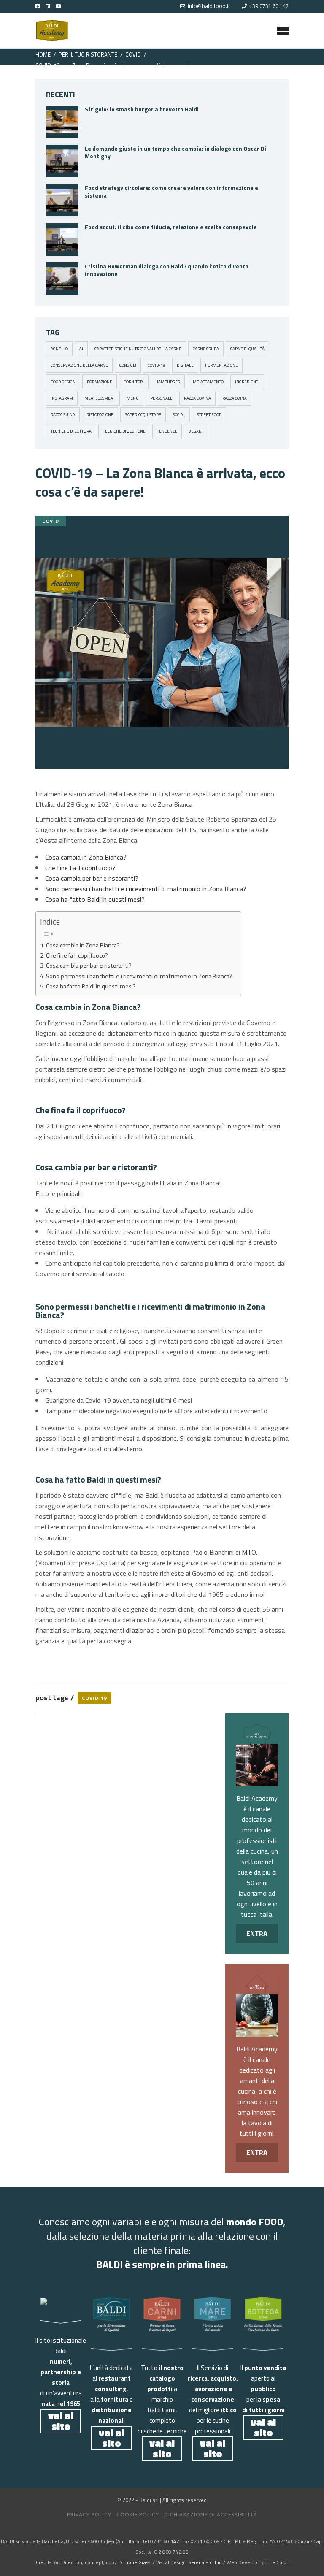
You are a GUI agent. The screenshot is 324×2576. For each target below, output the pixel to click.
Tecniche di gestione (124, 431)
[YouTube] (65, 6)
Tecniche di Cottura (71, 431)
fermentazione (221, 365)
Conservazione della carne (79, 365)
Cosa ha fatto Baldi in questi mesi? (95, 899)
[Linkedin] (46, 6)
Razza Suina (63, 415)
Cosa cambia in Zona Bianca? (86, 857)
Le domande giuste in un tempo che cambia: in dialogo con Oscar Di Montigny (175, 152)
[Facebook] (38, 6)
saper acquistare (143, 415)
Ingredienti (247, 382)
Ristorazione (100, 415)
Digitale (185, 365)
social (179, 415)
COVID (133, 54)
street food (209, 415)
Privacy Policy (89, 2515)
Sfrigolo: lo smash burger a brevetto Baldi (142, 109)
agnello (59, 349)
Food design (63, 382)
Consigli (128, 365)
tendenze (167, 431)
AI (81, 349)
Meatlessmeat (100, 398)
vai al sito (61, 2421)
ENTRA (257, 1933)
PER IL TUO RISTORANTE (88, 54)
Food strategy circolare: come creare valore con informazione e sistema (171, 191)
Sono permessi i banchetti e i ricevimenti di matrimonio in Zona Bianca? (146, 889)
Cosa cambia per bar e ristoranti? (92, 878)
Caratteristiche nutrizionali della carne (138, 349)
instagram (62, 398)
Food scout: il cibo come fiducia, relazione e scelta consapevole (171, 227)
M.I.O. (250, 1552)
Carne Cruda (206, 349)
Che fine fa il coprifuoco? (80, 868)
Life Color (277, 2562)
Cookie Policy (138, 2515)
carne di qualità (247, 349)
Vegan (195, 431)
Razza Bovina (197, 398)
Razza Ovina (235, 398)
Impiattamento (208, 382)
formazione (100, 382)
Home (43, 54)
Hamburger (168, 382)
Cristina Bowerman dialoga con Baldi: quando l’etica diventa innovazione (167, 270)
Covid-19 (157, 365)
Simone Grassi (135, 2562)
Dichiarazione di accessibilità (211, 2515)
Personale (161, 398)
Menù (133, 398)
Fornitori (134, 382)
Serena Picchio (205, 2562)
